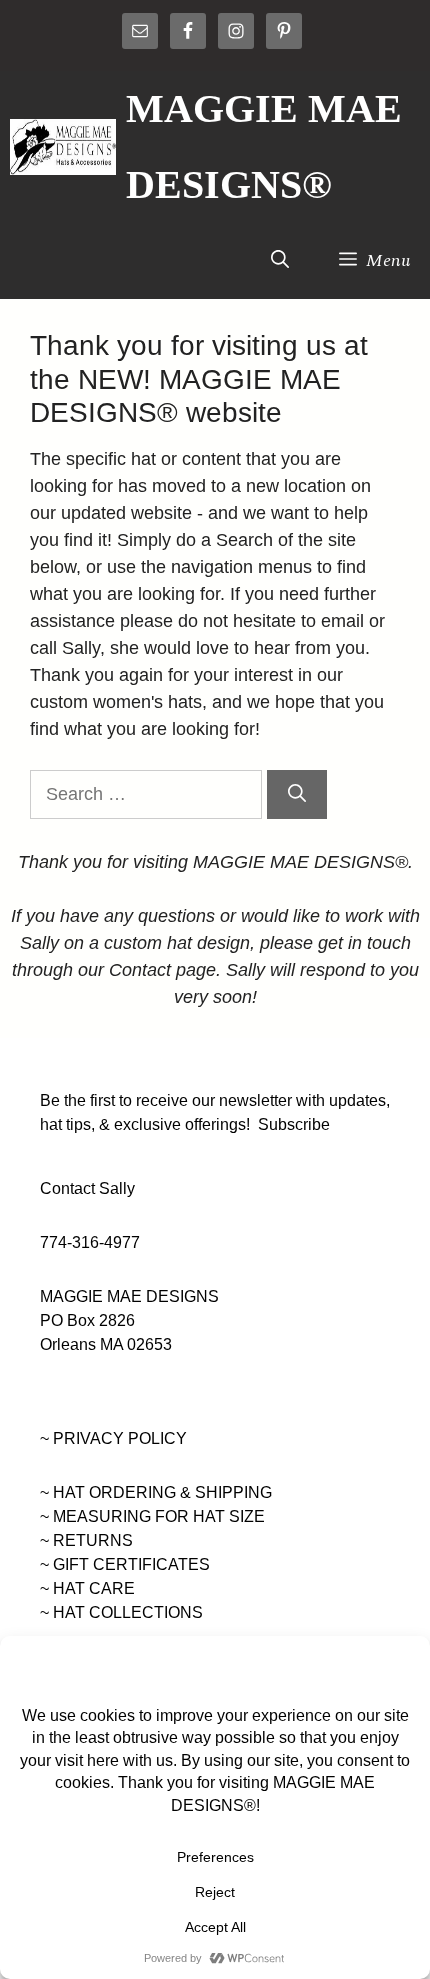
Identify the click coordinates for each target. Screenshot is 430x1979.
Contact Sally (87, 1188)
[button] (280, 261)
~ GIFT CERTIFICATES (125, 1564)
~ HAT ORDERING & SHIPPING (156, 1492)
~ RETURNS (86, 1540)
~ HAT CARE (87, 1588)
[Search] (297, 794)
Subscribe (294, 1124)
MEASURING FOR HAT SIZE (159, 1516)
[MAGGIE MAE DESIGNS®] (63, 147)
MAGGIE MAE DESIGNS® (264, 146)
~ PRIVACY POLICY (113, 1438)
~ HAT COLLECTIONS (121, 1612)
